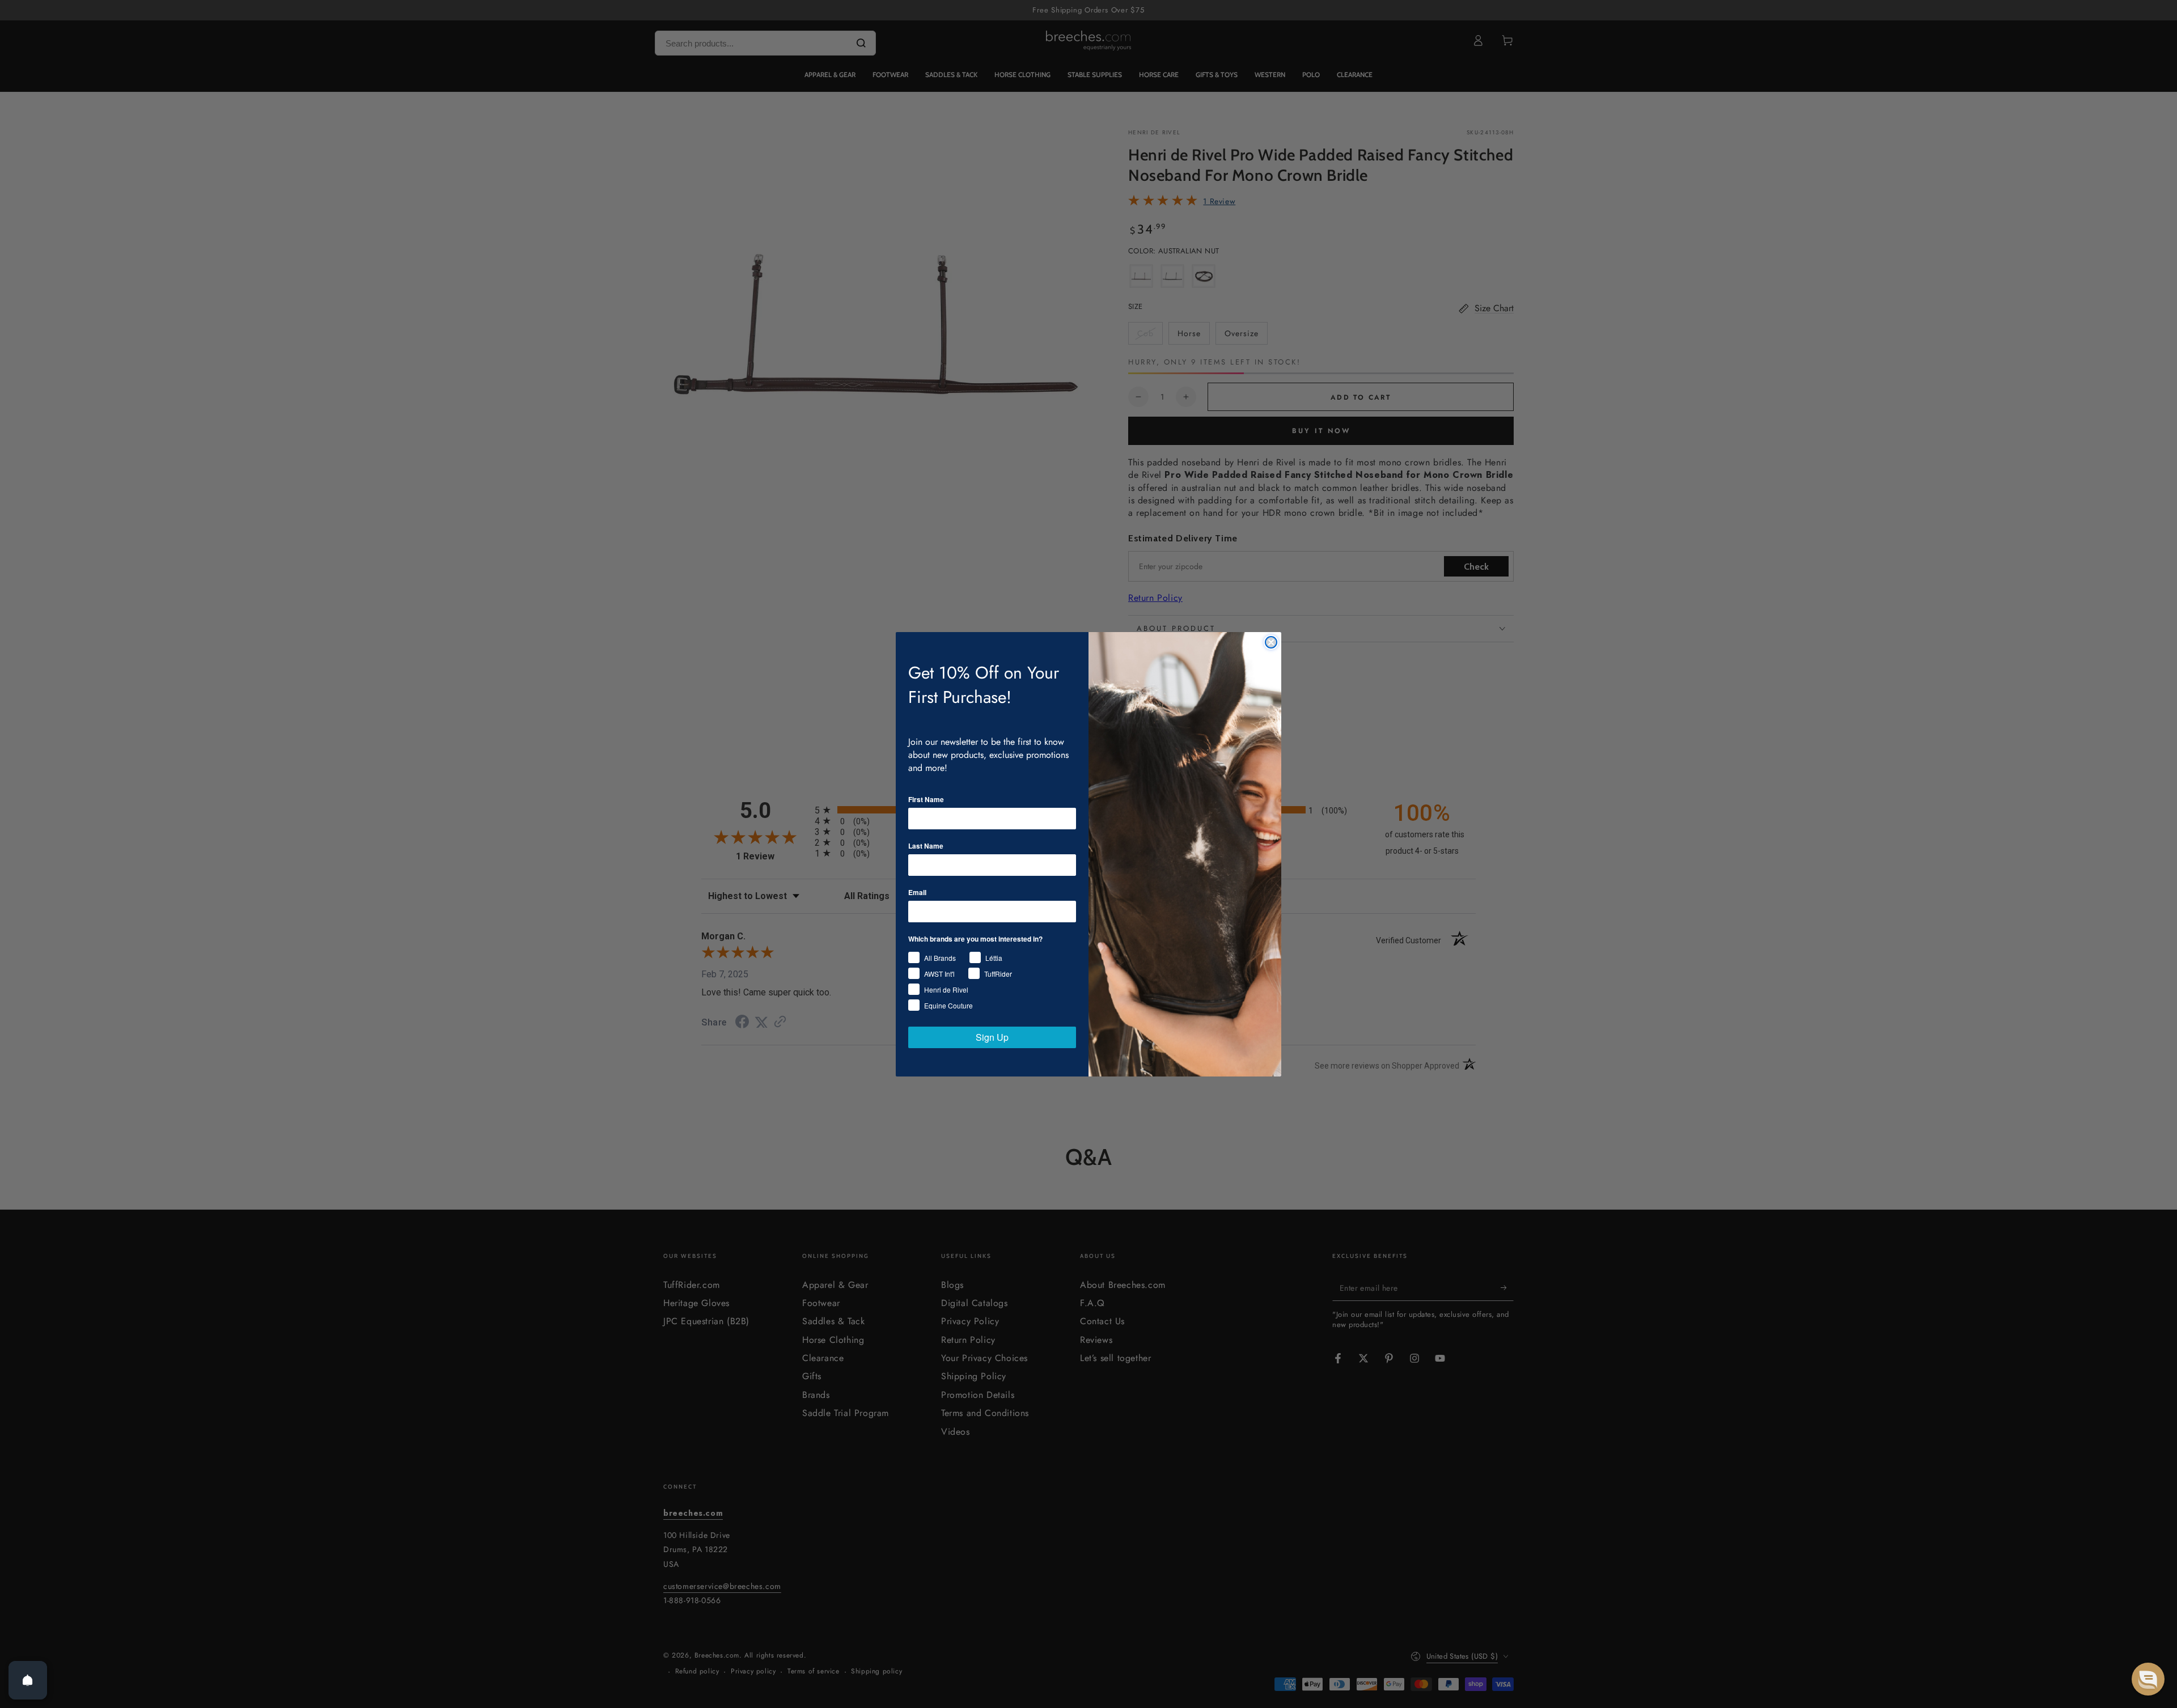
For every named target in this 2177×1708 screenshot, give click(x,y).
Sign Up (992, 1037)
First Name (926, 799)
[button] (2148, 1679)
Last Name (926, 846)
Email (917, 892)
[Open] (28, 1680)
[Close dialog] (1271, 642)
